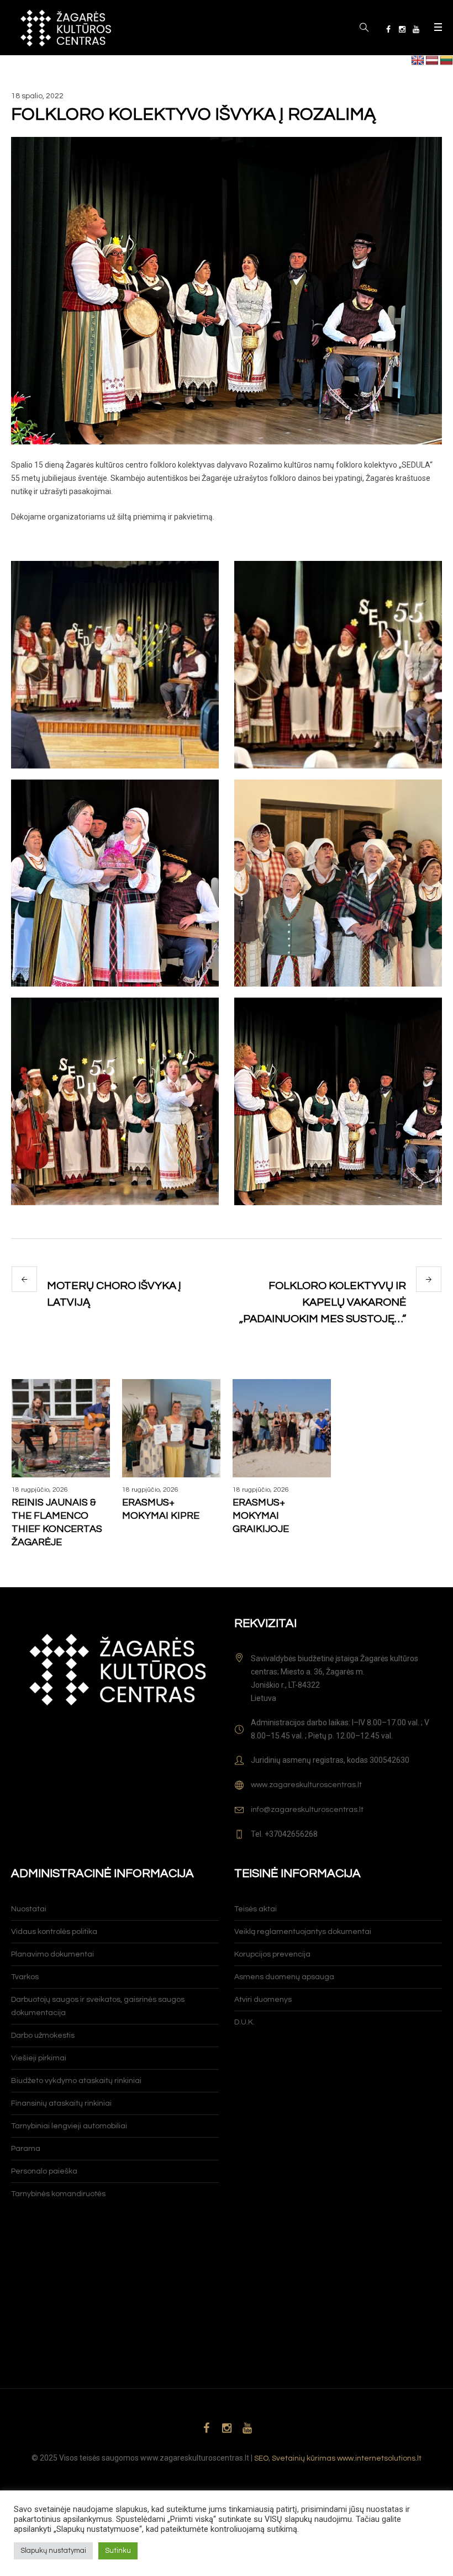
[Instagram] (402, 29)
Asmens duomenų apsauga (284, 1977)
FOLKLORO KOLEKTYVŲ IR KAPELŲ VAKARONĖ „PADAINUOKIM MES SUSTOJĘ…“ (323, 1302)
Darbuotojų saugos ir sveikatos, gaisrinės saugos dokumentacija (98, 2006)
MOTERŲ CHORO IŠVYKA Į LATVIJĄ (114, 1294)
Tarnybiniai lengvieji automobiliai (69, 2126)
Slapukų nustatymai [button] (53, 2551)
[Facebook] (388, 29)
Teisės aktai (256, 1909)
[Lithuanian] (446, 61)
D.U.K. (244, 2022)
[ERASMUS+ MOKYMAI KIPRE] (171, 1428)
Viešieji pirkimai (39, 2058)
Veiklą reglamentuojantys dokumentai (303, 1932)
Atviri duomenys (263, 2000)
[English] (418, 61)
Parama (26, 2149)
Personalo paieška (44, 2171)
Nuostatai (29, 1909)
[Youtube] (416, 29)
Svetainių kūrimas (304, 2458)
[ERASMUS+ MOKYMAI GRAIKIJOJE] (282, 1428)
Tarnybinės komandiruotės (58, 2194)
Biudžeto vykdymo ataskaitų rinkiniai (76, 2081)
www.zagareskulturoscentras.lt (306, 1785)
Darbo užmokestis (43, 2036)
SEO (261, 2458)
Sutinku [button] (118, 2551)
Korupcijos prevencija (272, 1954)
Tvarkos (25, 1977)
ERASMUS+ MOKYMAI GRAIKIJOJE (261, 1516)
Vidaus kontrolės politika (54, 1932)
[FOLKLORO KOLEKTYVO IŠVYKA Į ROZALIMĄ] (227, 290)
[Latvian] (432, 61)
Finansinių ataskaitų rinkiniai (61, 2103)
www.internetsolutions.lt (379, 2458)
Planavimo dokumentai (52, 1954)
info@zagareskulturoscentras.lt (307, 1810)
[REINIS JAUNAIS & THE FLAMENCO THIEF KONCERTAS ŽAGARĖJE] (61, 1428)
